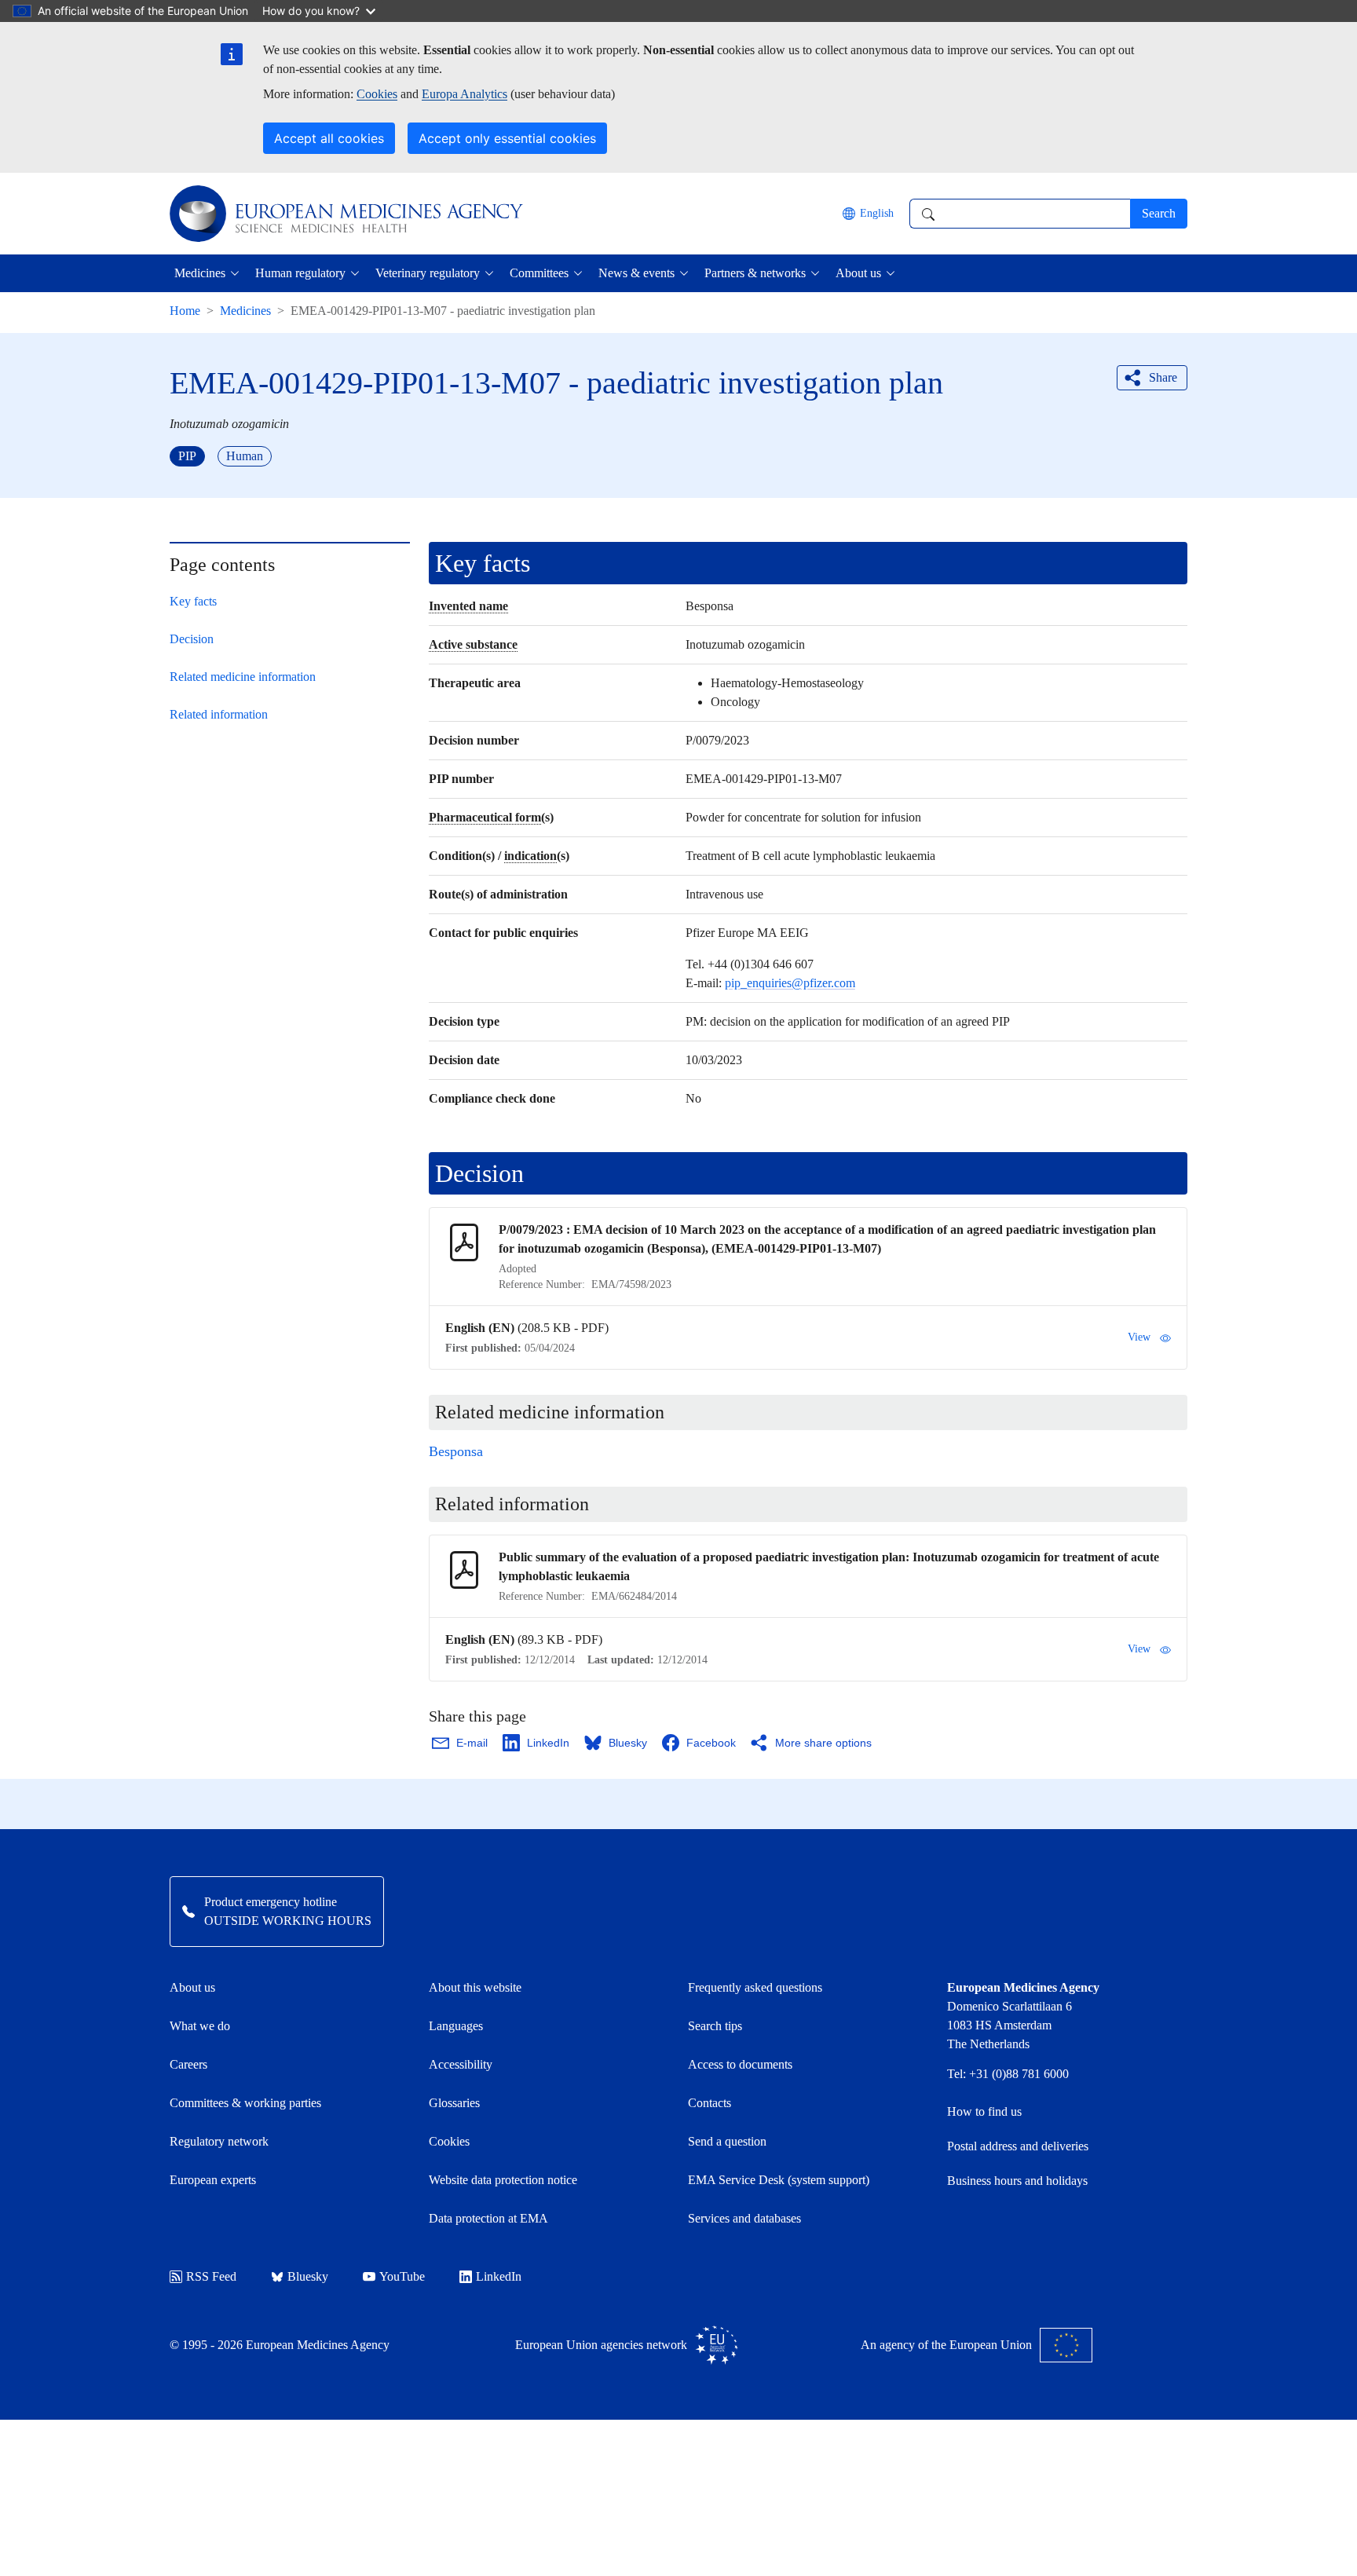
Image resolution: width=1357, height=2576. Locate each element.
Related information (219, 714)
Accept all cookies (329, 138)
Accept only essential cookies (507, 138)
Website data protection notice (503, 2180)
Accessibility (461, 2064)
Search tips (715, 2026)
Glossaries (454, 2103)
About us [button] (858, 273)
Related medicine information (243, 677)
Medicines (245, 311)
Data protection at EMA (488, 2218)
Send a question (727, 2141)
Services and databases (744, 2218)
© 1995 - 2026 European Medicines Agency (280, 2345)
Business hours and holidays (1017, 2181)
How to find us (984, 2111)
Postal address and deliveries (1018, 2146)
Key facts (193, 601)
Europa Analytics (465, 94)
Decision (192, 639)
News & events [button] (636, 273)
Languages (456, 2026)
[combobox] (1020, 214)
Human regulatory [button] (300, 273)
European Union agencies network (601, 2345)
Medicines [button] (200, 273)
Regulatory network (219, 2141)
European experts (213, 2180)
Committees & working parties (245, 2103)
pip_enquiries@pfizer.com (790, 983)
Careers (188, 2064)
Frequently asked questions (755, 1987)
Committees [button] (539, 273)
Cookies (377, 94)
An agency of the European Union (946, 2345)
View (1139, 1337)
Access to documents (740, 2064)
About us (192, 1987)
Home (185, 311)
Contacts (710, 2103)
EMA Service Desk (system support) (779, 2180)
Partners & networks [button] (755, 273)
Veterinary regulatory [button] (428, 273)
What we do (200, 2026)
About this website (475, 1987)
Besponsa (456, 1451)
